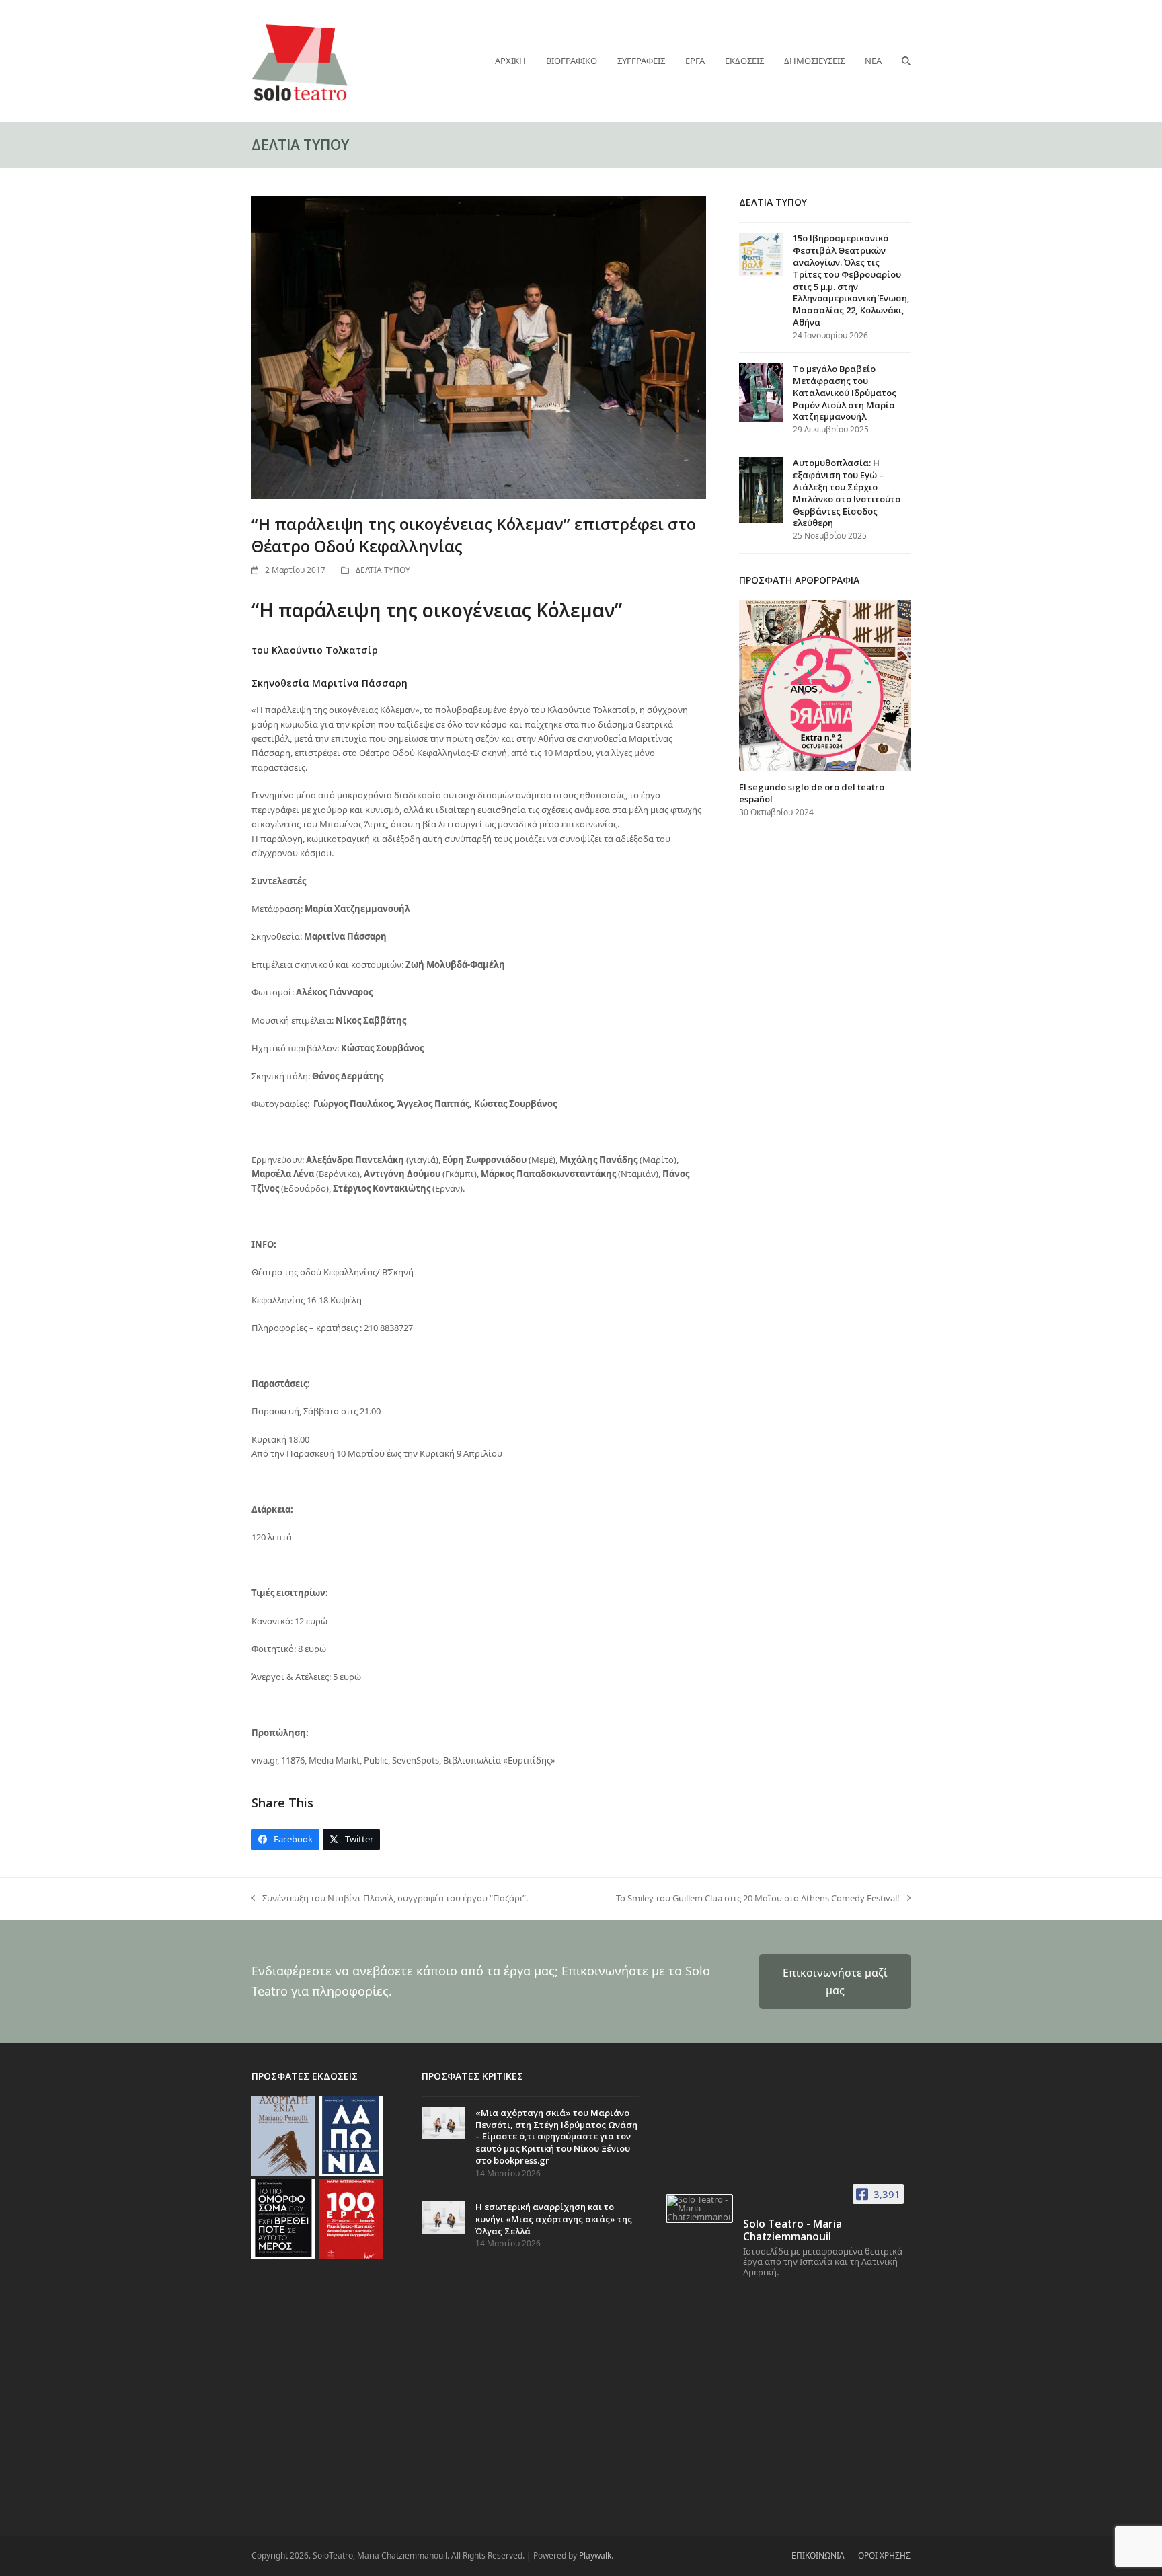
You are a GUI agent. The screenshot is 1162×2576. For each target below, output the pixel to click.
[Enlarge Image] (479, 346)
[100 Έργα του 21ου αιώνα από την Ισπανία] (351, 2218)
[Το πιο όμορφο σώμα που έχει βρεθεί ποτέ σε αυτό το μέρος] (283, 2218)
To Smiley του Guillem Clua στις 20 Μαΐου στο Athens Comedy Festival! (758, 1899)
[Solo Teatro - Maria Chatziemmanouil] (699, 2208)
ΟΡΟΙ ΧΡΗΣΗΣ (884, 2555)
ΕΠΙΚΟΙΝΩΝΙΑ (818, 2555)
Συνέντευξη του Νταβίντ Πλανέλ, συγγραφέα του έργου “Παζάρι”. (390, 1899)
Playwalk (595, 2555)
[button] (906, 61)
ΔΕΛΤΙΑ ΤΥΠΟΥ (383, 570)
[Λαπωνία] (351, 2135)
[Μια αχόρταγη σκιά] (283, 2135)
